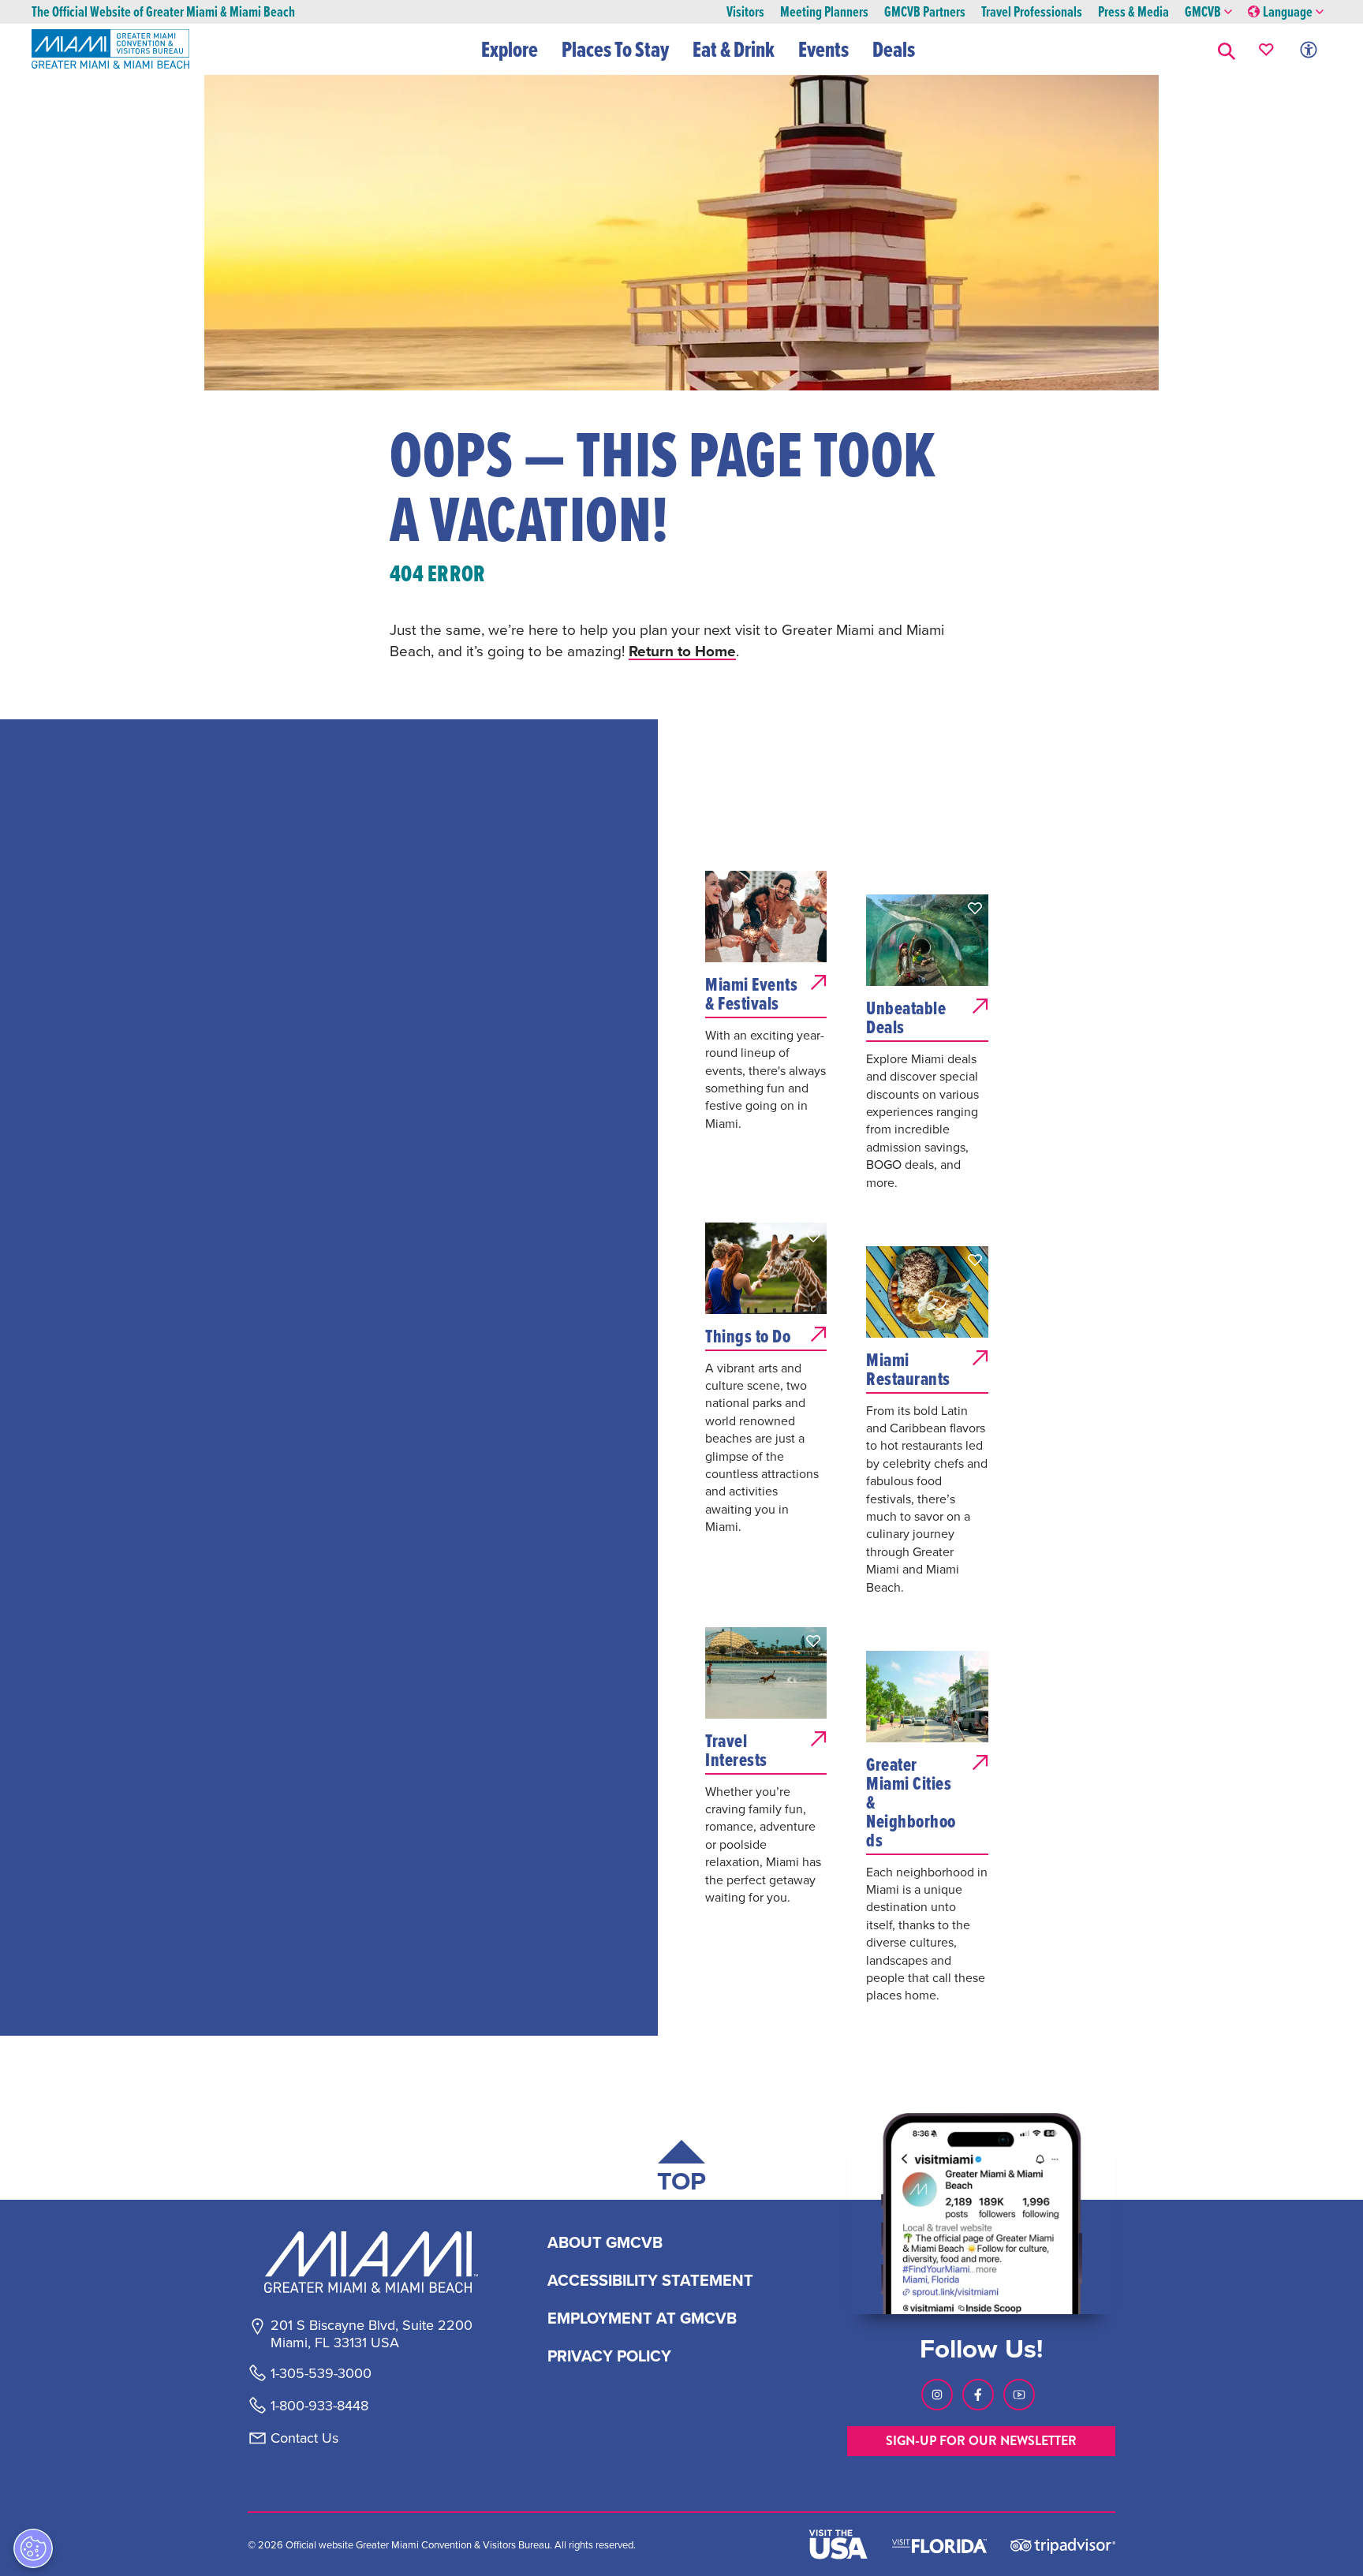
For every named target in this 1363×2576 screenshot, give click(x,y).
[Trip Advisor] (1063, 2545)
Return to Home (682, 651)
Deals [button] (894, 49)
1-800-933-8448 (319, 2406)
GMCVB (1203, 12)
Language (1288, 12)
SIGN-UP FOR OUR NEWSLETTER (981, 2441)
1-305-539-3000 (321, 2373)
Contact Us (304, 2438)
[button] (1227, 49)
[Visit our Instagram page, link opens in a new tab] (937, 2395)
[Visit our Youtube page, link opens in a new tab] (1019, 2395)
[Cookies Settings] (33, 2548)
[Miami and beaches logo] (371, 2262)
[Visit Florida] (939, 2544)
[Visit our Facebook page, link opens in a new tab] (978, 2395)
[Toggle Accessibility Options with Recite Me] (1309, 49)
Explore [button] (510, 49)
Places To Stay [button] (615, 49)
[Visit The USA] (838, 2544)
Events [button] (823, 49)
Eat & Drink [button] (734, 49)
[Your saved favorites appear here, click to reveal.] (1266, 49)
